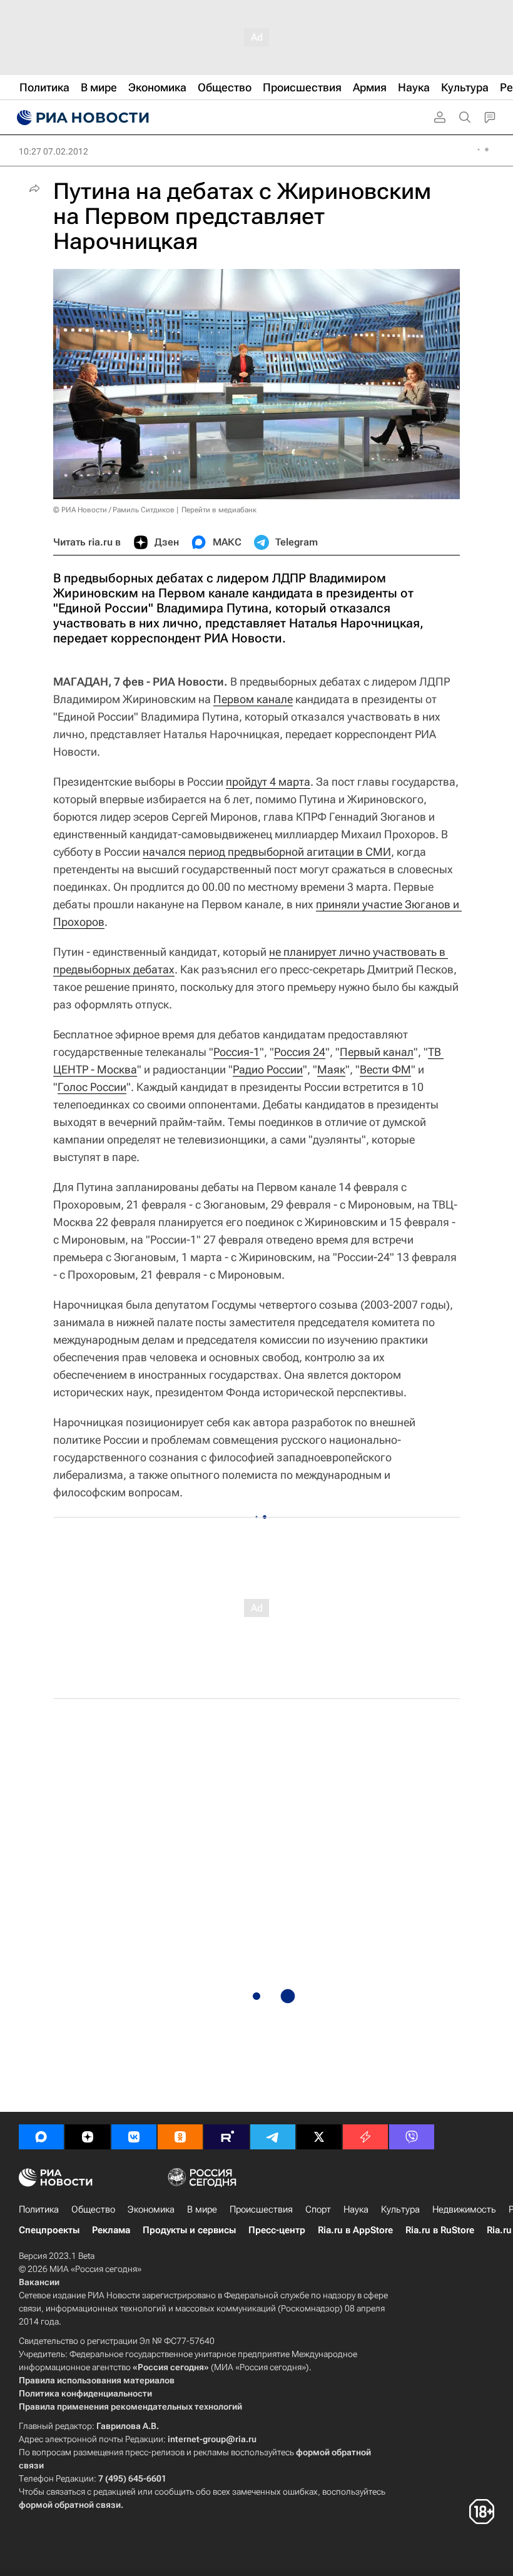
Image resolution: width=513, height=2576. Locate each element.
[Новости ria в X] (319, 2137)
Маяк (331, 1069)
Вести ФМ (385, 1069)
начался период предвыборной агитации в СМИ (267, 852)
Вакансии (39, 2282)
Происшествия (261, 2209)
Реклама (111, 2230)
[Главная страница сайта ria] (81, 118)
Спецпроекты (49, 2230)
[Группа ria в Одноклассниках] (180, 2137)
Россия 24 (300, 1052)
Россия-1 (236, 1052)
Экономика (151, 2209)
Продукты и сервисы (189, 2230)
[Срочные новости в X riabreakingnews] (365, 2137)
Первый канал (377, 1052)
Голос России (92, 1087)
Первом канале (253, 699)
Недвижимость (464, 2209)
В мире (202, 2209)
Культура (400, 2209)
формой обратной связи (70, 2505)
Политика (39, 2209)
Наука (356, 2209)
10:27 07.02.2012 (53, 151)
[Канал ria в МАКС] (41, 2137)
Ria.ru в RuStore (440, 2230)
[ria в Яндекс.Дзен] (88, 2137)
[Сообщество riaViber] (412, 2137)
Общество (93, 2209)
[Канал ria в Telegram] (273, 2137)
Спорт (318, 2209)
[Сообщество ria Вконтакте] (134, 2137)
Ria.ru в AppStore (355, 2230)
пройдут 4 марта (268, 782)
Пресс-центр (277, 2230)
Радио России (268, 1069)
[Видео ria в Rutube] (226, 2137)
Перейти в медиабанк (219, 510)
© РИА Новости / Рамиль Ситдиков (114, 510)
